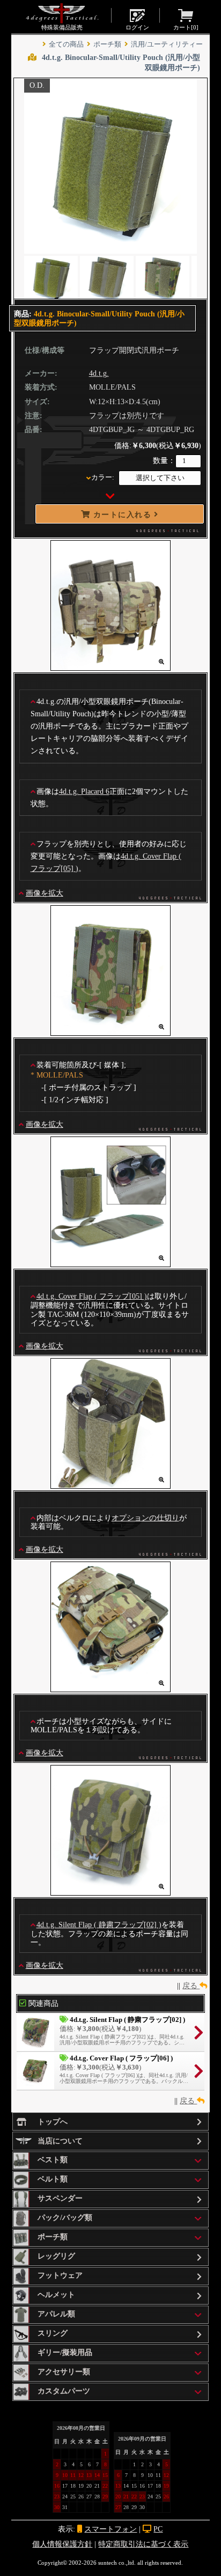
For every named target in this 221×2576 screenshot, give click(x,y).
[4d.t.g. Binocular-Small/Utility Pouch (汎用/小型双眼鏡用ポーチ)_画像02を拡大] (110, 1031)
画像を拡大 (45, 893)
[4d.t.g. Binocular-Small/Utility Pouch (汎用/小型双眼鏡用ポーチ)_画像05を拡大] (110, 1688)
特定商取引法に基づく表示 (143, 2544)
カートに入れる (122, 514)
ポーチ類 (107, 44)
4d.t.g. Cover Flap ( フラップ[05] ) (92, 1296)
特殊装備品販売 (62, 27)
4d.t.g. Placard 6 (84, 791)
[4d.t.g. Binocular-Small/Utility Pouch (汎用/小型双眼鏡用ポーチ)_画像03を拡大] (110, 1263)
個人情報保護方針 (62, 2544)
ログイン (137, 27)
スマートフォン (110, 2529)
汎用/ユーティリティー (167, 44)
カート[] (186, 27)
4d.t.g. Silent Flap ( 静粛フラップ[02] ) (99, 1925)
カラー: (103, 478)
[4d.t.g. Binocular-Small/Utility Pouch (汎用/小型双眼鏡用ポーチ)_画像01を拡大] (110, 667)
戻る (191, 1986)
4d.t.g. (99, 373)
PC (158, 2529)
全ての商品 (66, 44)
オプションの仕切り (145, 1518)
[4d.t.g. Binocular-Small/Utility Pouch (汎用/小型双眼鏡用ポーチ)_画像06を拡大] (110, 1891)
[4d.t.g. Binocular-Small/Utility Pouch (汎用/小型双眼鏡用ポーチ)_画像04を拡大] (110, 1484)
